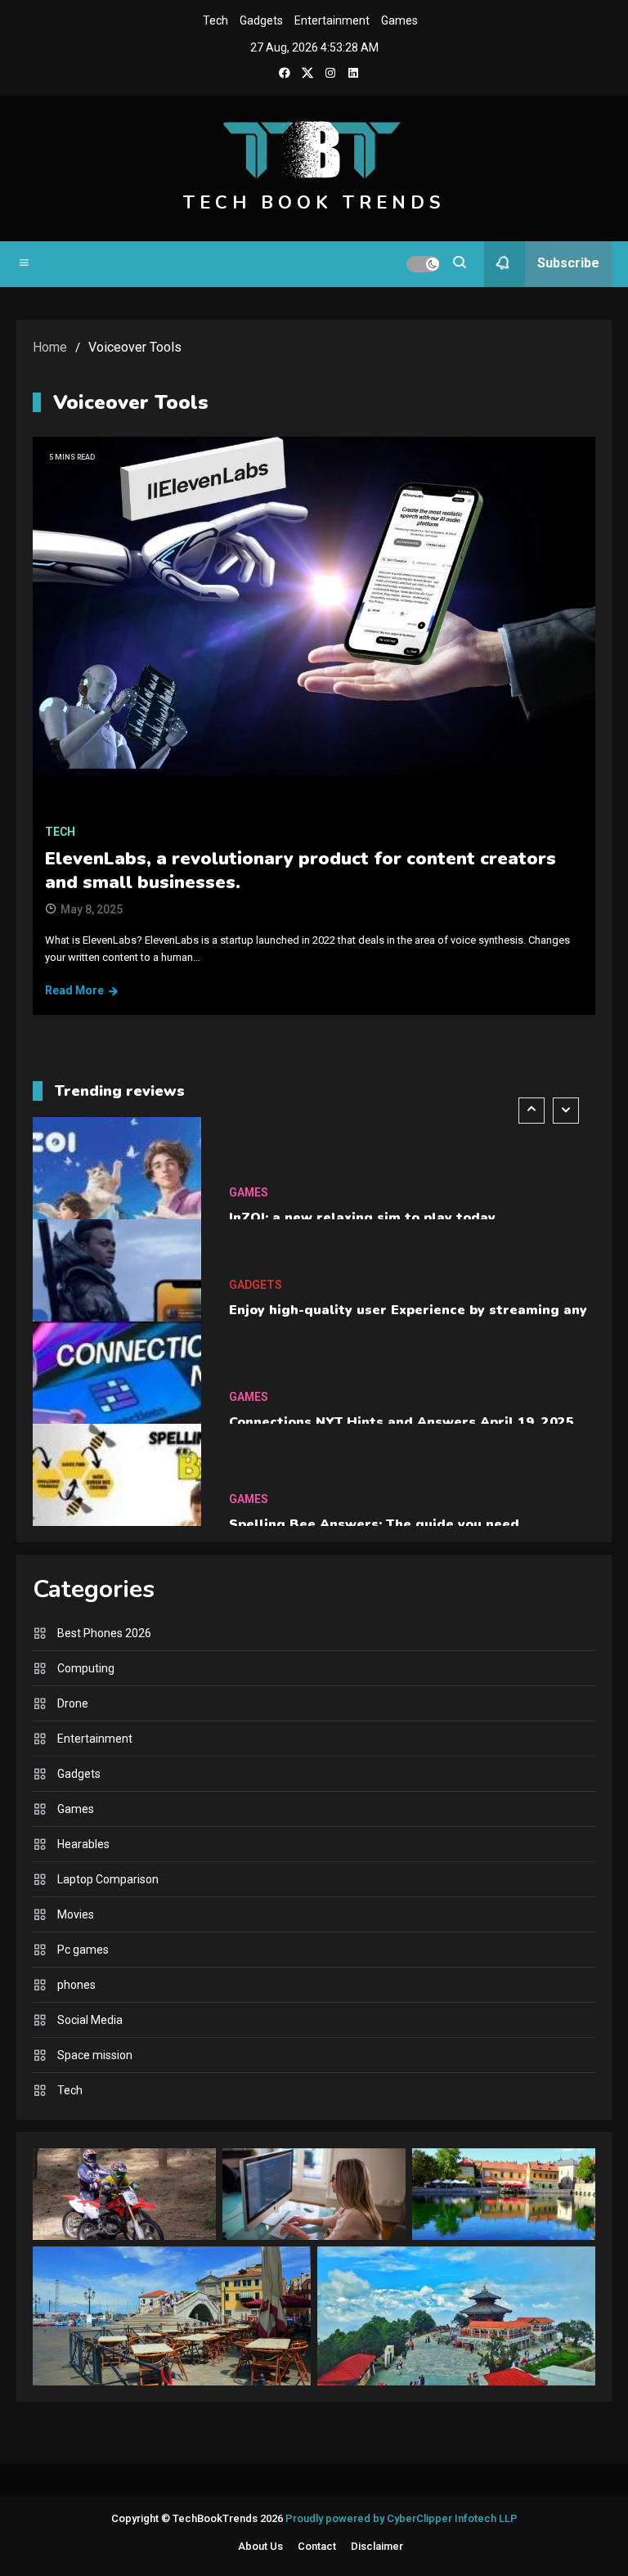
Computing (86, 1668)
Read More (74, 990)
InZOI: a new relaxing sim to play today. (363, 1210)
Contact (317, 2546)
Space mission (95, 2055)
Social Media (90, 2020)
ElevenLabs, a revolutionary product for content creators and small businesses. (301, 871)
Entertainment (332, 20)
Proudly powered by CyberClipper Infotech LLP (401, 2518)
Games (399, 20)
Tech (215, 20)
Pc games (83, 1950)
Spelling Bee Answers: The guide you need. (376, 1517)
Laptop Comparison (108, 1879)
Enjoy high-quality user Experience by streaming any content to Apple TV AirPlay (408, 1313)
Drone (73, 1703)
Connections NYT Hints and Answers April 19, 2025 (401, 1415)
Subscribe (568, 263)
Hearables (83, 1844)
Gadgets (261, 20)
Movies (76, 1914)
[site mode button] (423, 264)
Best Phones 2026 (104, 1633)
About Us (260, 2546)
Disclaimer (377, 2546)
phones (76, 1985)
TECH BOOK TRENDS (314, 203)
